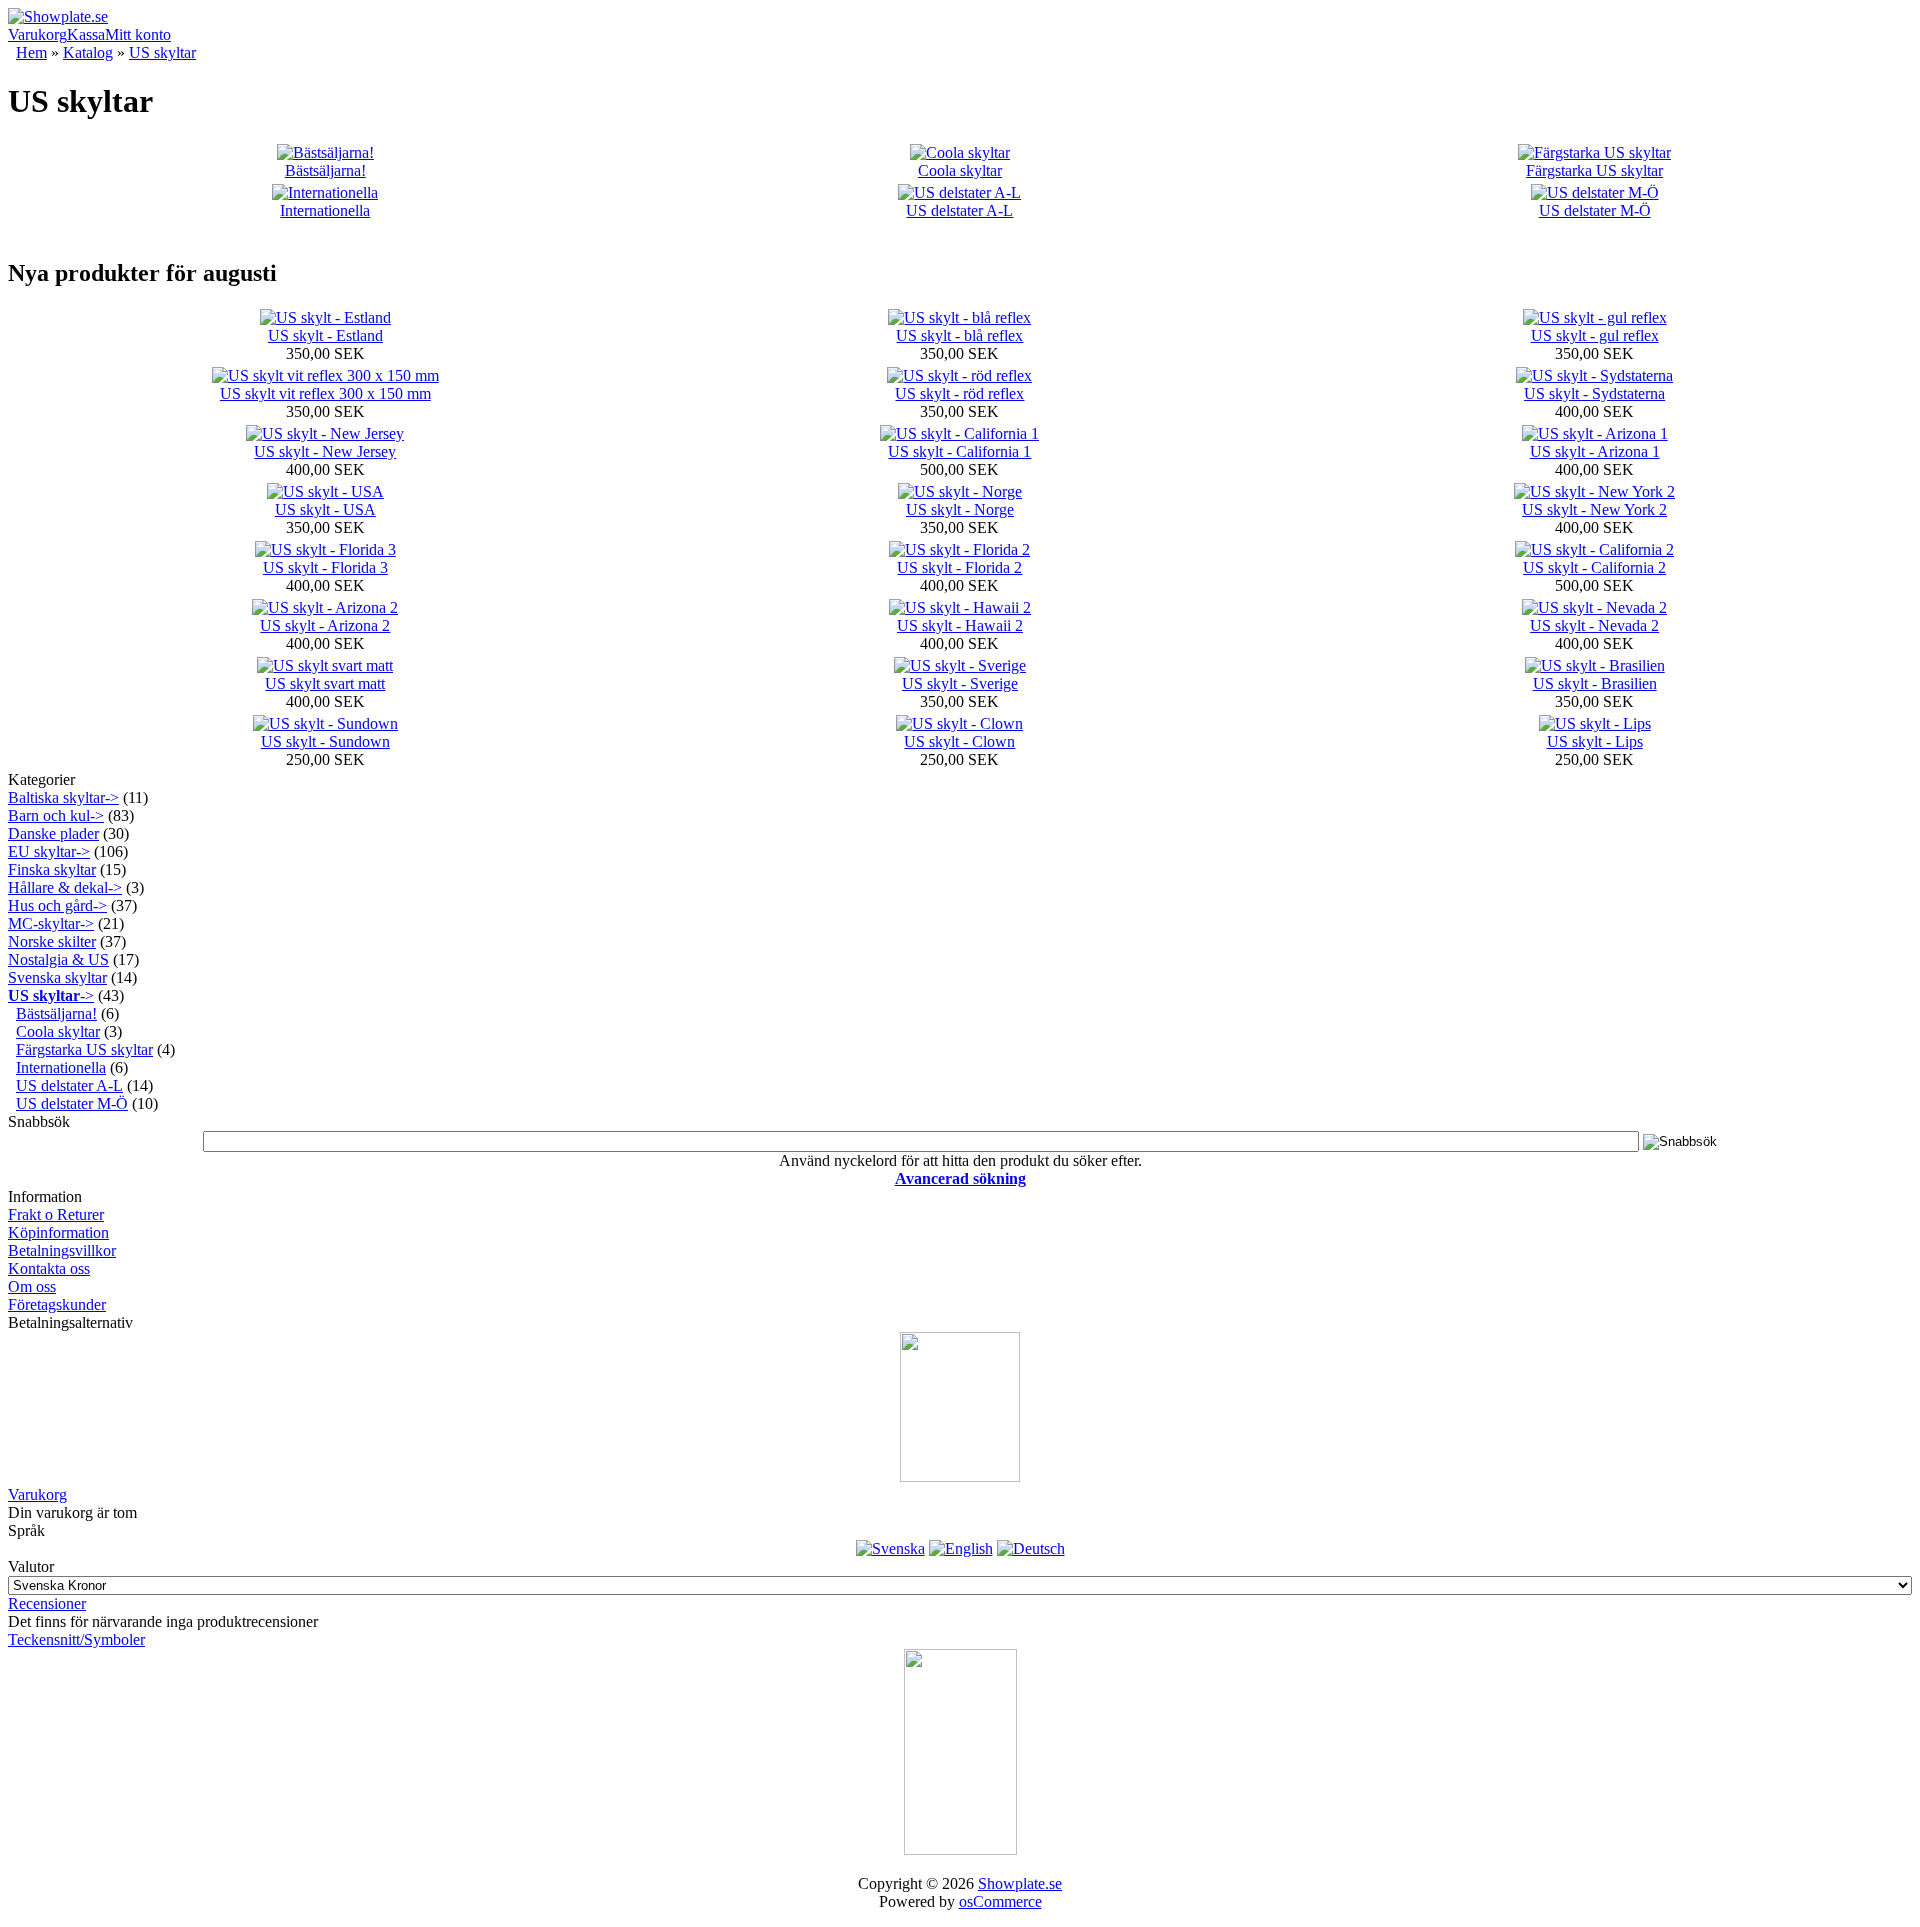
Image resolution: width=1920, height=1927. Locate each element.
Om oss (32, 1286)
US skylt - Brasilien (1595, 683)
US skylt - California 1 (959, 451)
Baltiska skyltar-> (63, 797)
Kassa (86, 34)
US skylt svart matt (325, 683)
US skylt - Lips (1595, 741)
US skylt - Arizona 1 (1595, 451)
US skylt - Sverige (960, 683)
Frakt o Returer (56, 1214)
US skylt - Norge (960, 509)
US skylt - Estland (325, 335)
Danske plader (53, 833)
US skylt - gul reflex (1595, 335)
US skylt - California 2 (1594, 567)
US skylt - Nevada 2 (1594, 625)
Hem (31, 52)
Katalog (88, 52)
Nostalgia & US (58, 959)
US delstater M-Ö (1595, 210)
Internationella (325, 210)
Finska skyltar (52, 869)
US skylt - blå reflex (959, 335)
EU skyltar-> (49, 851)
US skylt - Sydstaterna (1594, 393)
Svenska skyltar (57, 977)
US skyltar (162, 52)
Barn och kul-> (56, 815)
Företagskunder (57, 1304)
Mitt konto (138, 34)
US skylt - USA (325, 509)
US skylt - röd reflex (959, 393)
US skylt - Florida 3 (325, 567)
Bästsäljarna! (325, 170)
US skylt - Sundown (325, 741)
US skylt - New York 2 (1594, 509)
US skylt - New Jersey (325, 451)
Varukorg (37, 34)
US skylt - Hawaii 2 (960, 625)
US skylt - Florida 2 (959, 567)
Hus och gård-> (57, 905)
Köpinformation (58, 1232)
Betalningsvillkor (62, 1250)
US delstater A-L (959, 210)
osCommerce (1000, 1901)
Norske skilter (52, 941)
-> (51, 995)
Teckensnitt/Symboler (76, 1639)
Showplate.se (1020, 1883)
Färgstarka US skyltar (1594, 170)
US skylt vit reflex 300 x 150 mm (325, 393)
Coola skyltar (960, 170)
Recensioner (47, 1603)
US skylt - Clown (959, 741)
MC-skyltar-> (51, 923)
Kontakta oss (49, 1268)
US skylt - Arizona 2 (325, 625)
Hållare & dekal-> (65, 887)
